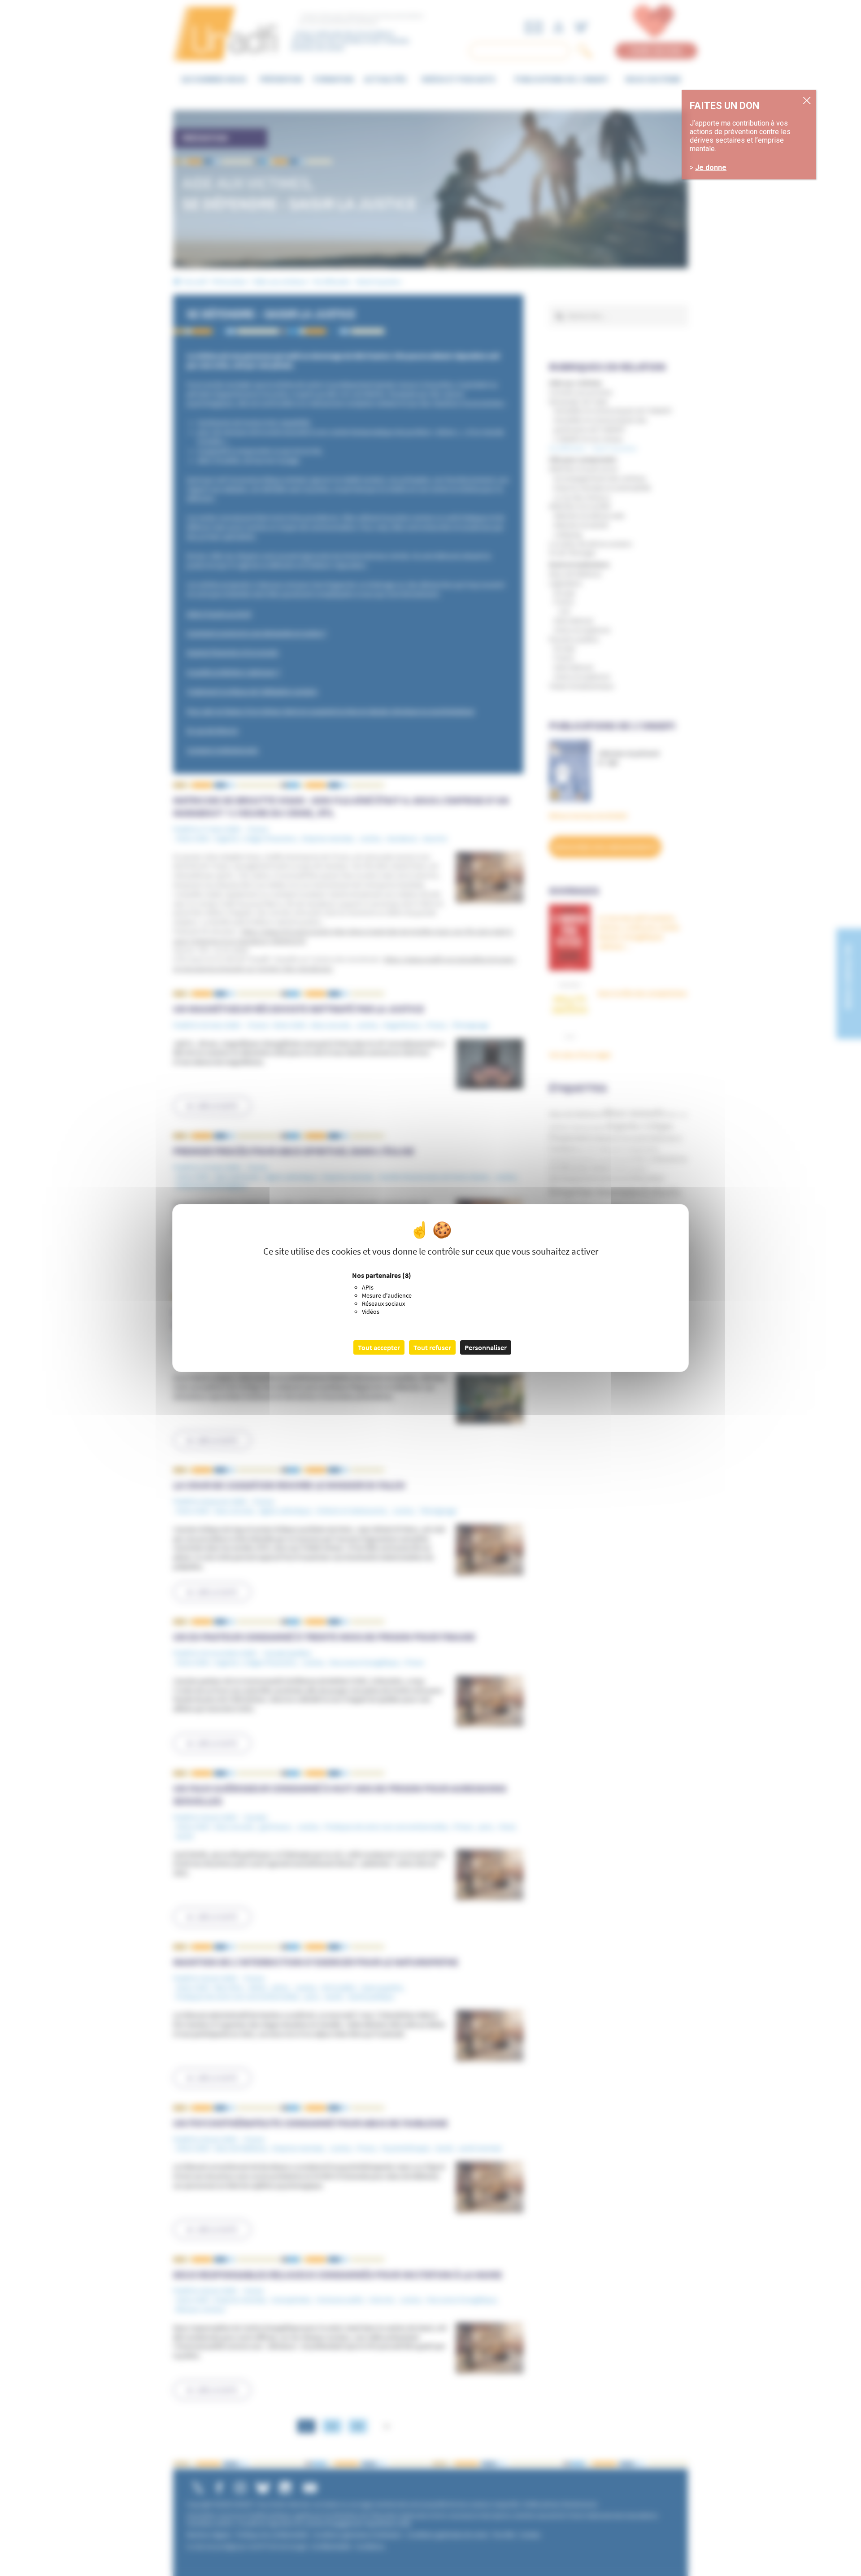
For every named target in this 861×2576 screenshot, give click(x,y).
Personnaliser (486, 1347)
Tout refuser (432, 1347)
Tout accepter (379, 1347)
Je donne (711, 168)
